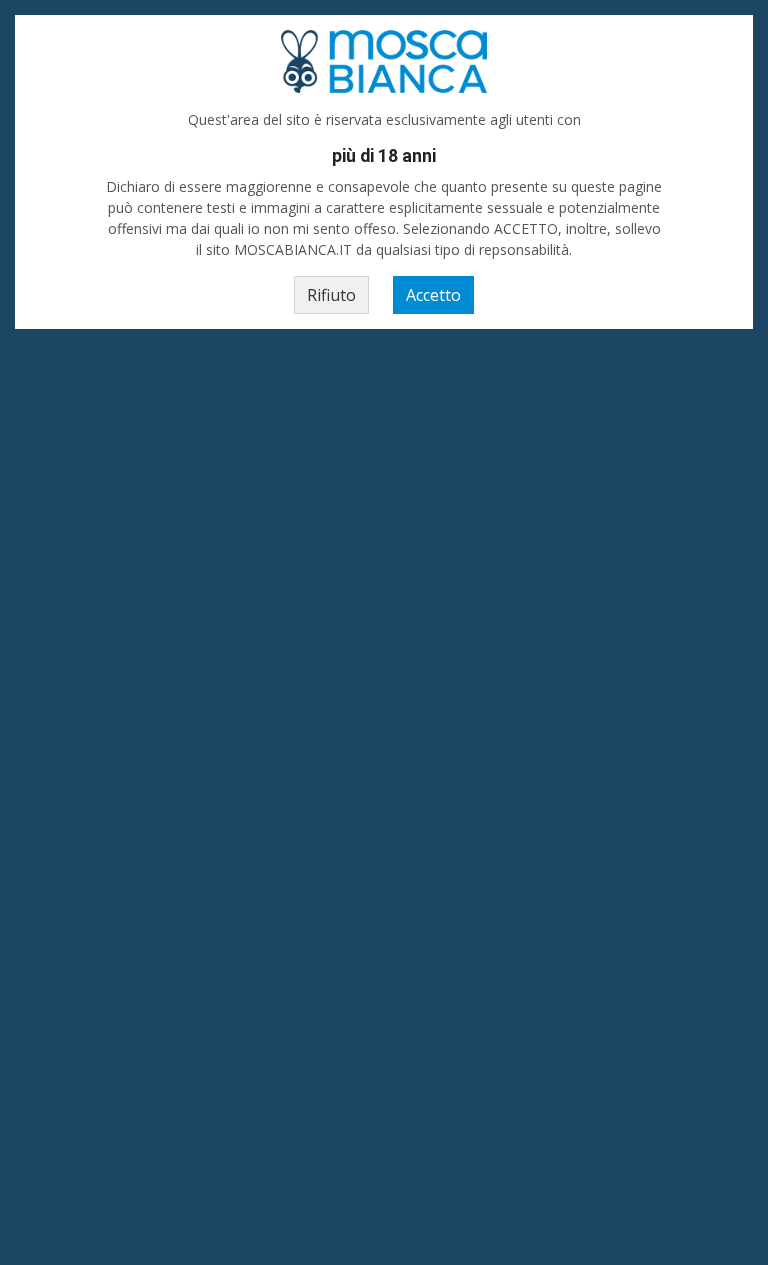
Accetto (433, 295)
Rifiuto (331, 295)
